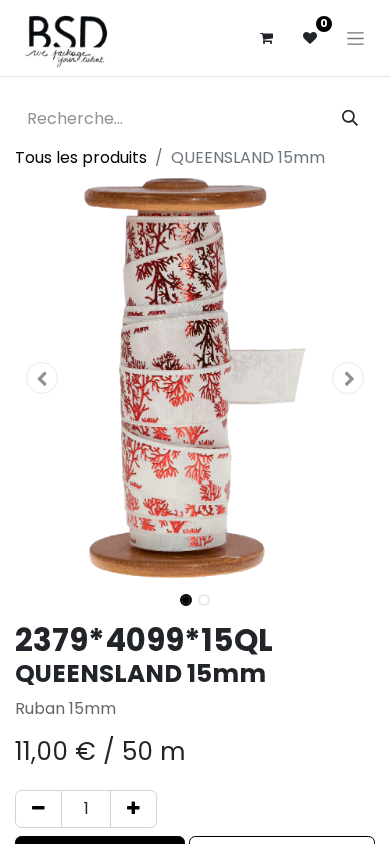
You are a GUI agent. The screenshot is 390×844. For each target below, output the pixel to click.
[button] (42, 378)
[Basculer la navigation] (355, 38)
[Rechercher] (350, 119)
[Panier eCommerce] (266, 38)
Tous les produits (81, 157)
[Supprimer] (38, 809)
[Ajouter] (133, 809)
